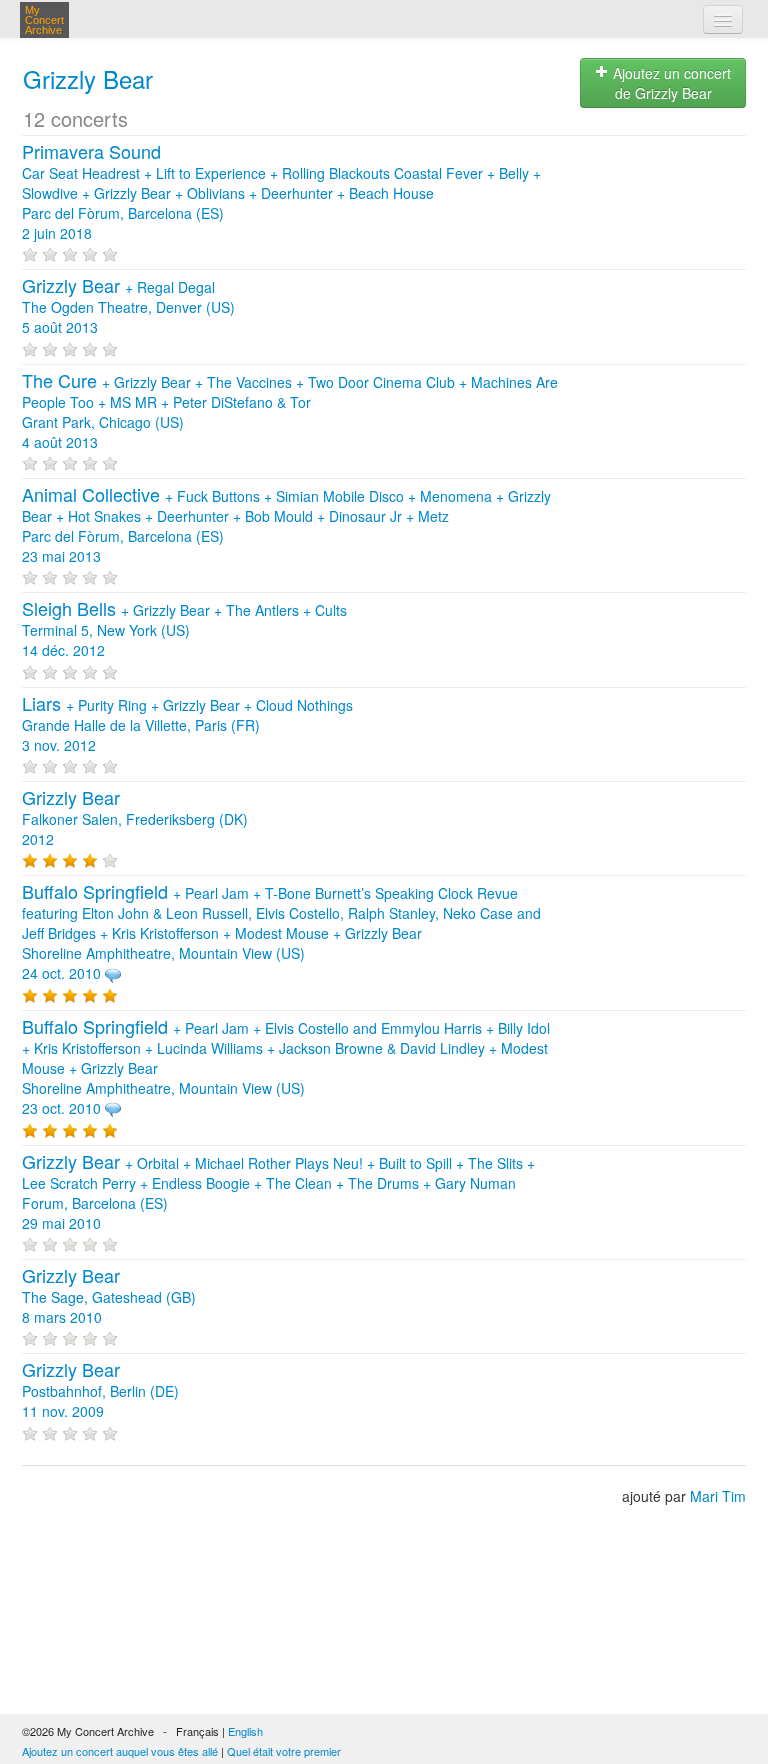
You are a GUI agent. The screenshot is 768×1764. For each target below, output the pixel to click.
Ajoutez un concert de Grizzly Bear (670, 83)
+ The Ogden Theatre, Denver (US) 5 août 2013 (128, 307)
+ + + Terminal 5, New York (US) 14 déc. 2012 (184, 630)
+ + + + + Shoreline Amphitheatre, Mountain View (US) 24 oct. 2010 (281, 933)
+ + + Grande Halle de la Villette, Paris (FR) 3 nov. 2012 (187, 725)
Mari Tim (718, 1496)
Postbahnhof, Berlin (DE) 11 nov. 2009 (100, 1391)
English (245, 1731)
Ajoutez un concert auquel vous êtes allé (120, 1751)
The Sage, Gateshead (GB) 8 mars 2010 (109, 1297)
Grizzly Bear (88, 78)
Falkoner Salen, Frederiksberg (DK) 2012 (135, 819)
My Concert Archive (44, 20)
